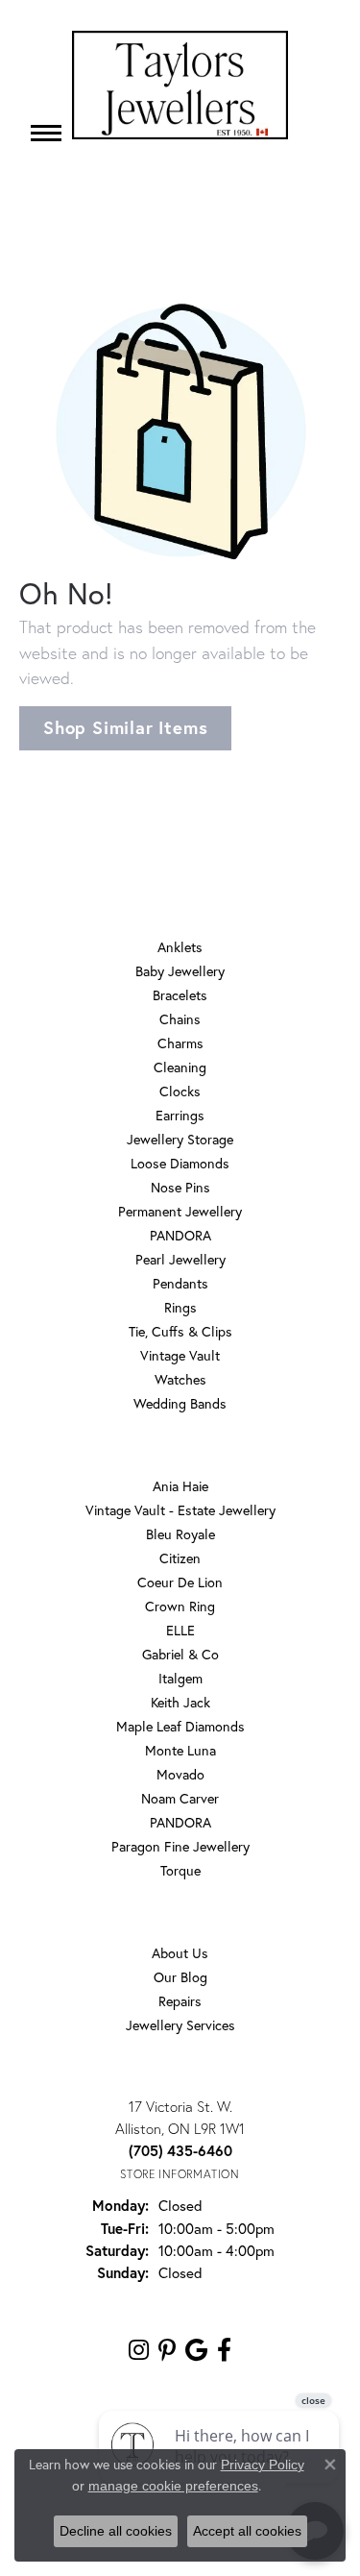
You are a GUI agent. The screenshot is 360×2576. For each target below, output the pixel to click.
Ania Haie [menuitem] (180, 1486)
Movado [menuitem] (180, 1774)
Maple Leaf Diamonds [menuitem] (180, 1726)
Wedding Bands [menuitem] (180, 1403)
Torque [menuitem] (180, 1870)
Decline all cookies (116, 2531)
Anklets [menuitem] (180, 947)
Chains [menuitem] (180, 1019)
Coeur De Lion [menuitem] (180, 1582)
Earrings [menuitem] (180, 1115)
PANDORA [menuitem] (180, 1235)
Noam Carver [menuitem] (180, 1798)
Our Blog (180, 1977)
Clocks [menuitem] (180, 1091)
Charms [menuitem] (180, 1043)
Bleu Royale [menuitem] (180, 1534)
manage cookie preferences (173, 2486)
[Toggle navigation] (46, 133)
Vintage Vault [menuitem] (180, 1355)
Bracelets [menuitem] (180, 995)
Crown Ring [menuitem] (180, 1606)
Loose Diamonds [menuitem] (180, 1163)
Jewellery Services (180, 2025)
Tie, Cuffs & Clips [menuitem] (180, 1331)
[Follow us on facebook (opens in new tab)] (224, 2350)
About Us (180, 1953)
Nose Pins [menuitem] (180, 1187)
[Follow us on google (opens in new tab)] (196, 2350)
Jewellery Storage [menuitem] (180, 1139)
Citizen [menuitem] (180, 1558)
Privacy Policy (263, 2465)
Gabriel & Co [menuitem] (180, 1654)
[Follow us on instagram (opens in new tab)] (139, 2350)
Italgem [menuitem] (180, 1678)
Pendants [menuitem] (180, 1283)
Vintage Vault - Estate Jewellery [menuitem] (180, 1510)
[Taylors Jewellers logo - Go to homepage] (180, 85)
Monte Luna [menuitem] (180, 1750)
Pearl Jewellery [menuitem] (180, 1259)
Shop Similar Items (125, 727)
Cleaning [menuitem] (180, 1067)
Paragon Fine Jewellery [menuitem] (180, 1846)
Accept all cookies (247, 2531)
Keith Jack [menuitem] (180, 1702)
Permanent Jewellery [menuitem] (180, 1211)
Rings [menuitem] (180, 1307)
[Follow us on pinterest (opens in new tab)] (167, 2350)
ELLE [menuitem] (180, 1630)
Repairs (180, 2001)
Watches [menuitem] (180, 1379)
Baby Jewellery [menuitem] (180, 971)
